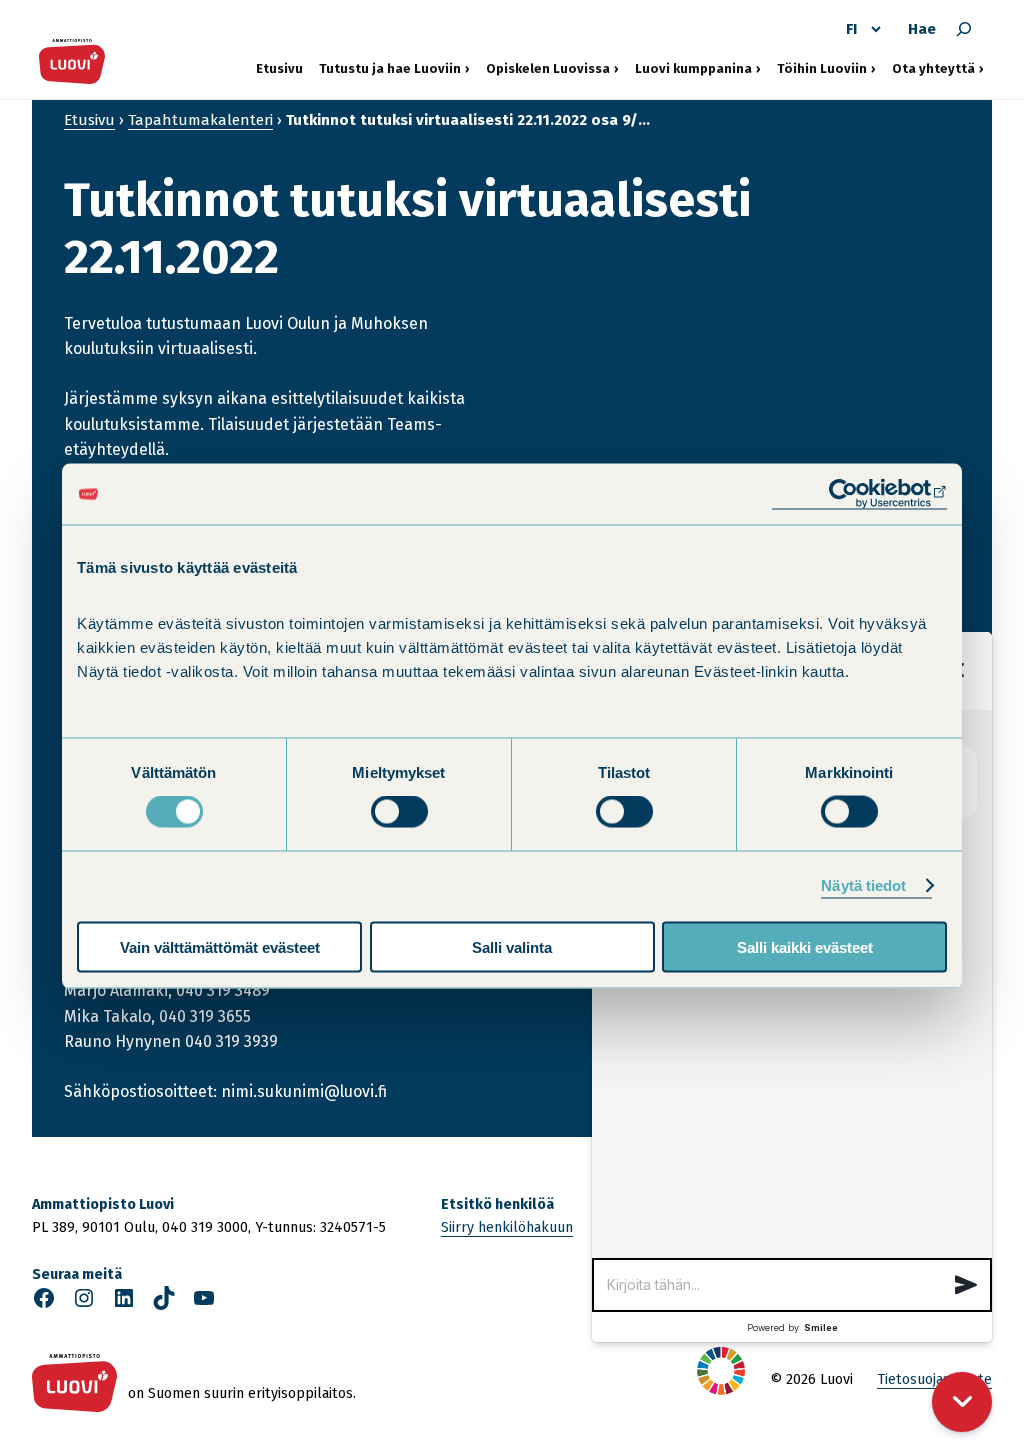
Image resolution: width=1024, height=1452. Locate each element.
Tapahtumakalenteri (200, 120)
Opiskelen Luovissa (548, 68)
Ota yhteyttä (938, 68)
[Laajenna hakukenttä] (964, 29)
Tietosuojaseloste (934, 1379)
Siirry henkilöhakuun (507, 1227)
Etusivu (279, 68)
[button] (966, 1285)
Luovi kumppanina (693, 68)
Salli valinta (512, 946)
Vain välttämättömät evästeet (220, 946)
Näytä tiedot (863, 885)
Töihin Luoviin (826, 68)
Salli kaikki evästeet (805, 946)
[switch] (399, 812)
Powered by (792, 1327)
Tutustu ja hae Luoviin (390, 68)
